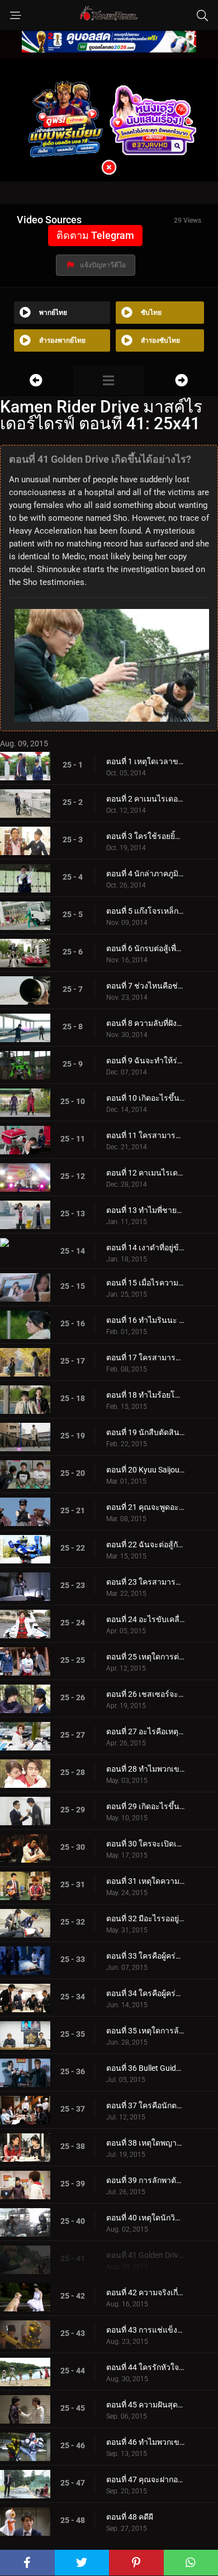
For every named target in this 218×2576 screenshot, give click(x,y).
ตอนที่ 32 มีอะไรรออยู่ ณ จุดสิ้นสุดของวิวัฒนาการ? (145, 1918)
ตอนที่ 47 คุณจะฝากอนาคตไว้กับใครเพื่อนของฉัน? (145, 2479)
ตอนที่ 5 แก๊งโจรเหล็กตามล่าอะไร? (145, 911)
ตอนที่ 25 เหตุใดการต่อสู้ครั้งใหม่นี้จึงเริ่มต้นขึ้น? (145, 1657)
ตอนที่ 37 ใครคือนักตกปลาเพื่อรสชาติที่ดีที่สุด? (145, 2105)
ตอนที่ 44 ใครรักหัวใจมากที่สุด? (145, 2367)
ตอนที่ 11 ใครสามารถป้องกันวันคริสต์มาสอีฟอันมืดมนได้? (145, 1135)
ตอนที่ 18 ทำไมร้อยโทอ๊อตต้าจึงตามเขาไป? (145, 1395)
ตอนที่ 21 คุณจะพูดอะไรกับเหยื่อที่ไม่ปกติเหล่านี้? (145, 1507)
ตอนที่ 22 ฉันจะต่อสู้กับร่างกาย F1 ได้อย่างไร (145, 1544)
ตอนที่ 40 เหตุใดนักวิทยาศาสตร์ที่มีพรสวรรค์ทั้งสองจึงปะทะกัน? (145, 2218)
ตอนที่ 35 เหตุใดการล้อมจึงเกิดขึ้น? (145, 2031)
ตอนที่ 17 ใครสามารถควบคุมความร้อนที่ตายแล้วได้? (145, 1357)
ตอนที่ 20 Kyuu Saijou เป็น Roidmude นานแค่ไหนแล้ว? (145, 1470)
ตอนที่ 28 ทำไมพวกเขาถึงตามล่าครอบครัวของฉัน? (145, 1769)
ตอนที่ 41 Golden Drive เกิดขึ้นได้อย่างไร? (145, 2255)
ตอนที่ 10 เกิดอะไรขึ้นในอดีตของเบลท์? (145, 1098)
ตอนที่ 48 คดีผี (130, 2517)
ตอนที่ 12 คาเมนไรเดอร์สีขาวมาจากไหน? (145, 1173)
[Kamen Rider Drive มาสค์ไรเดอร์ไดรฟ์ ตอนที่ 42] (182, 380)
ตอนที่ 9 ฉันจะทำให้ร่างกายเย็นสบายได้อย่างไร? (145, 1061)
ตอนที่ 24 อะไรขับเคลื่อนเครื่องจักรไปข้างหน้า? (145, 1619)
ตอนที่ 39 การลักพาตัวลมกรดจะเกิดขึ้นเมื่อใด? (145, 2180)
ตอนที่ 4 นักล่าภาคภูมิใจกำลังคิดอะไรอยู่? (145, 874)
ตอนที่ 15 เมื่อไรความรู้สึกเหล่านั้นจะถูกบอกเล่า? (145, 1283)
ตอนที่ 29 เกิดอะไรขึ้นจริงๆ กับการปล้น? (145, 1806)
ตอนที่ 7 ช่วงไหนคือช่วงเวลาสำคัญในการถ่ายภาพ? (145, 986)
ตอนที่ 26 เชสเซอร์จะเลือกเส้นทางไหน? (145, 1694)
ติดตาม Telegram (95, 235)
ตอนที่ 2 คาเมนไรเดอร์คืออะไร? (145, 799)
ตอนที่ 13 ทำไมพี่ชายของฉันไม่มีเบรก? (145, 1210)
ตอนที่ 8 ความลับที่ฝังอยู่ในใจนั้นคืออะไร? (145, 1023)
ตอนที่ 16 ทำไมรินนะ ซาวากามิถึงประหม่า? (145, 1320)
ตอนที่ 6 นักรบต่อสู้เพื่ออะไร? (145, 948)
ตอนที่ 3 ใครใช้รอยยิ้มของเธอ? (145, 836)
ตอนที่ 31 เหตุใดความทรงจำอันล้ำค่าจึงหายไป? (145, 1881)
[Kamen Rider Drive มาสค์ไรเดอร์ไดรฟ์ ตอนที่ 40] (36, 380)
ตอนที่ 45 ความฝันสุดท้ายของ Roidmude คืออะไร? (145, 2405)
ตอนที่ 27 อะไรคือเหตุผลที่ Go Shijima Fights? (145, 1731)
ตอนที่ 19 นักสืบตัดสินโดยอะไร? (145, 1432)
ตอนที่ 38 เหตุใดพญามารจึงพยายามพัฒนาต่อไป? (145, 2143)
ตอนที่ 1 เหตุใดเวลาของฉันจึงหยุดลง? (145, 761)
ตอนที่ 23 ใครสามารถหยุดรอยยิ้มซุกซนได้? (145, 1582)
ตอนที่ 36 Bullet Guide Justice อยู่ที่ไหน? (145, 2068)
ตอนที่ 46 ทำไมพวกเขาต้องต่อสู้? (145, 2442)
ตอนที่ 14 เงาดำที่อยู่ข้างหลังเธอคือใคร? (145, 1248)
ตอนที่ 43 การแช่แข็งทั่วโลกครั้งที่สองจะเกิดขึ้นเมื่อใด (145, 2330)
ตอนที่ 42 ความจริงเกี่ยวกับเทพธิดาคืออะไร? (145, 2292)
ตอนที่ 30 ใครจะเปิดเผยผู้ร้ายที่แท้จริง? (145, 1844)
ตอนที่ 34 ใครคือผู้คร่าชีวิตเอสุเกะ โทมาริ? (145, 1993)
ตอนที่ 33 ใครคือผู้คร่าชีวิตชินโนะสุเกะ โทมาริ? (145, 1956)
